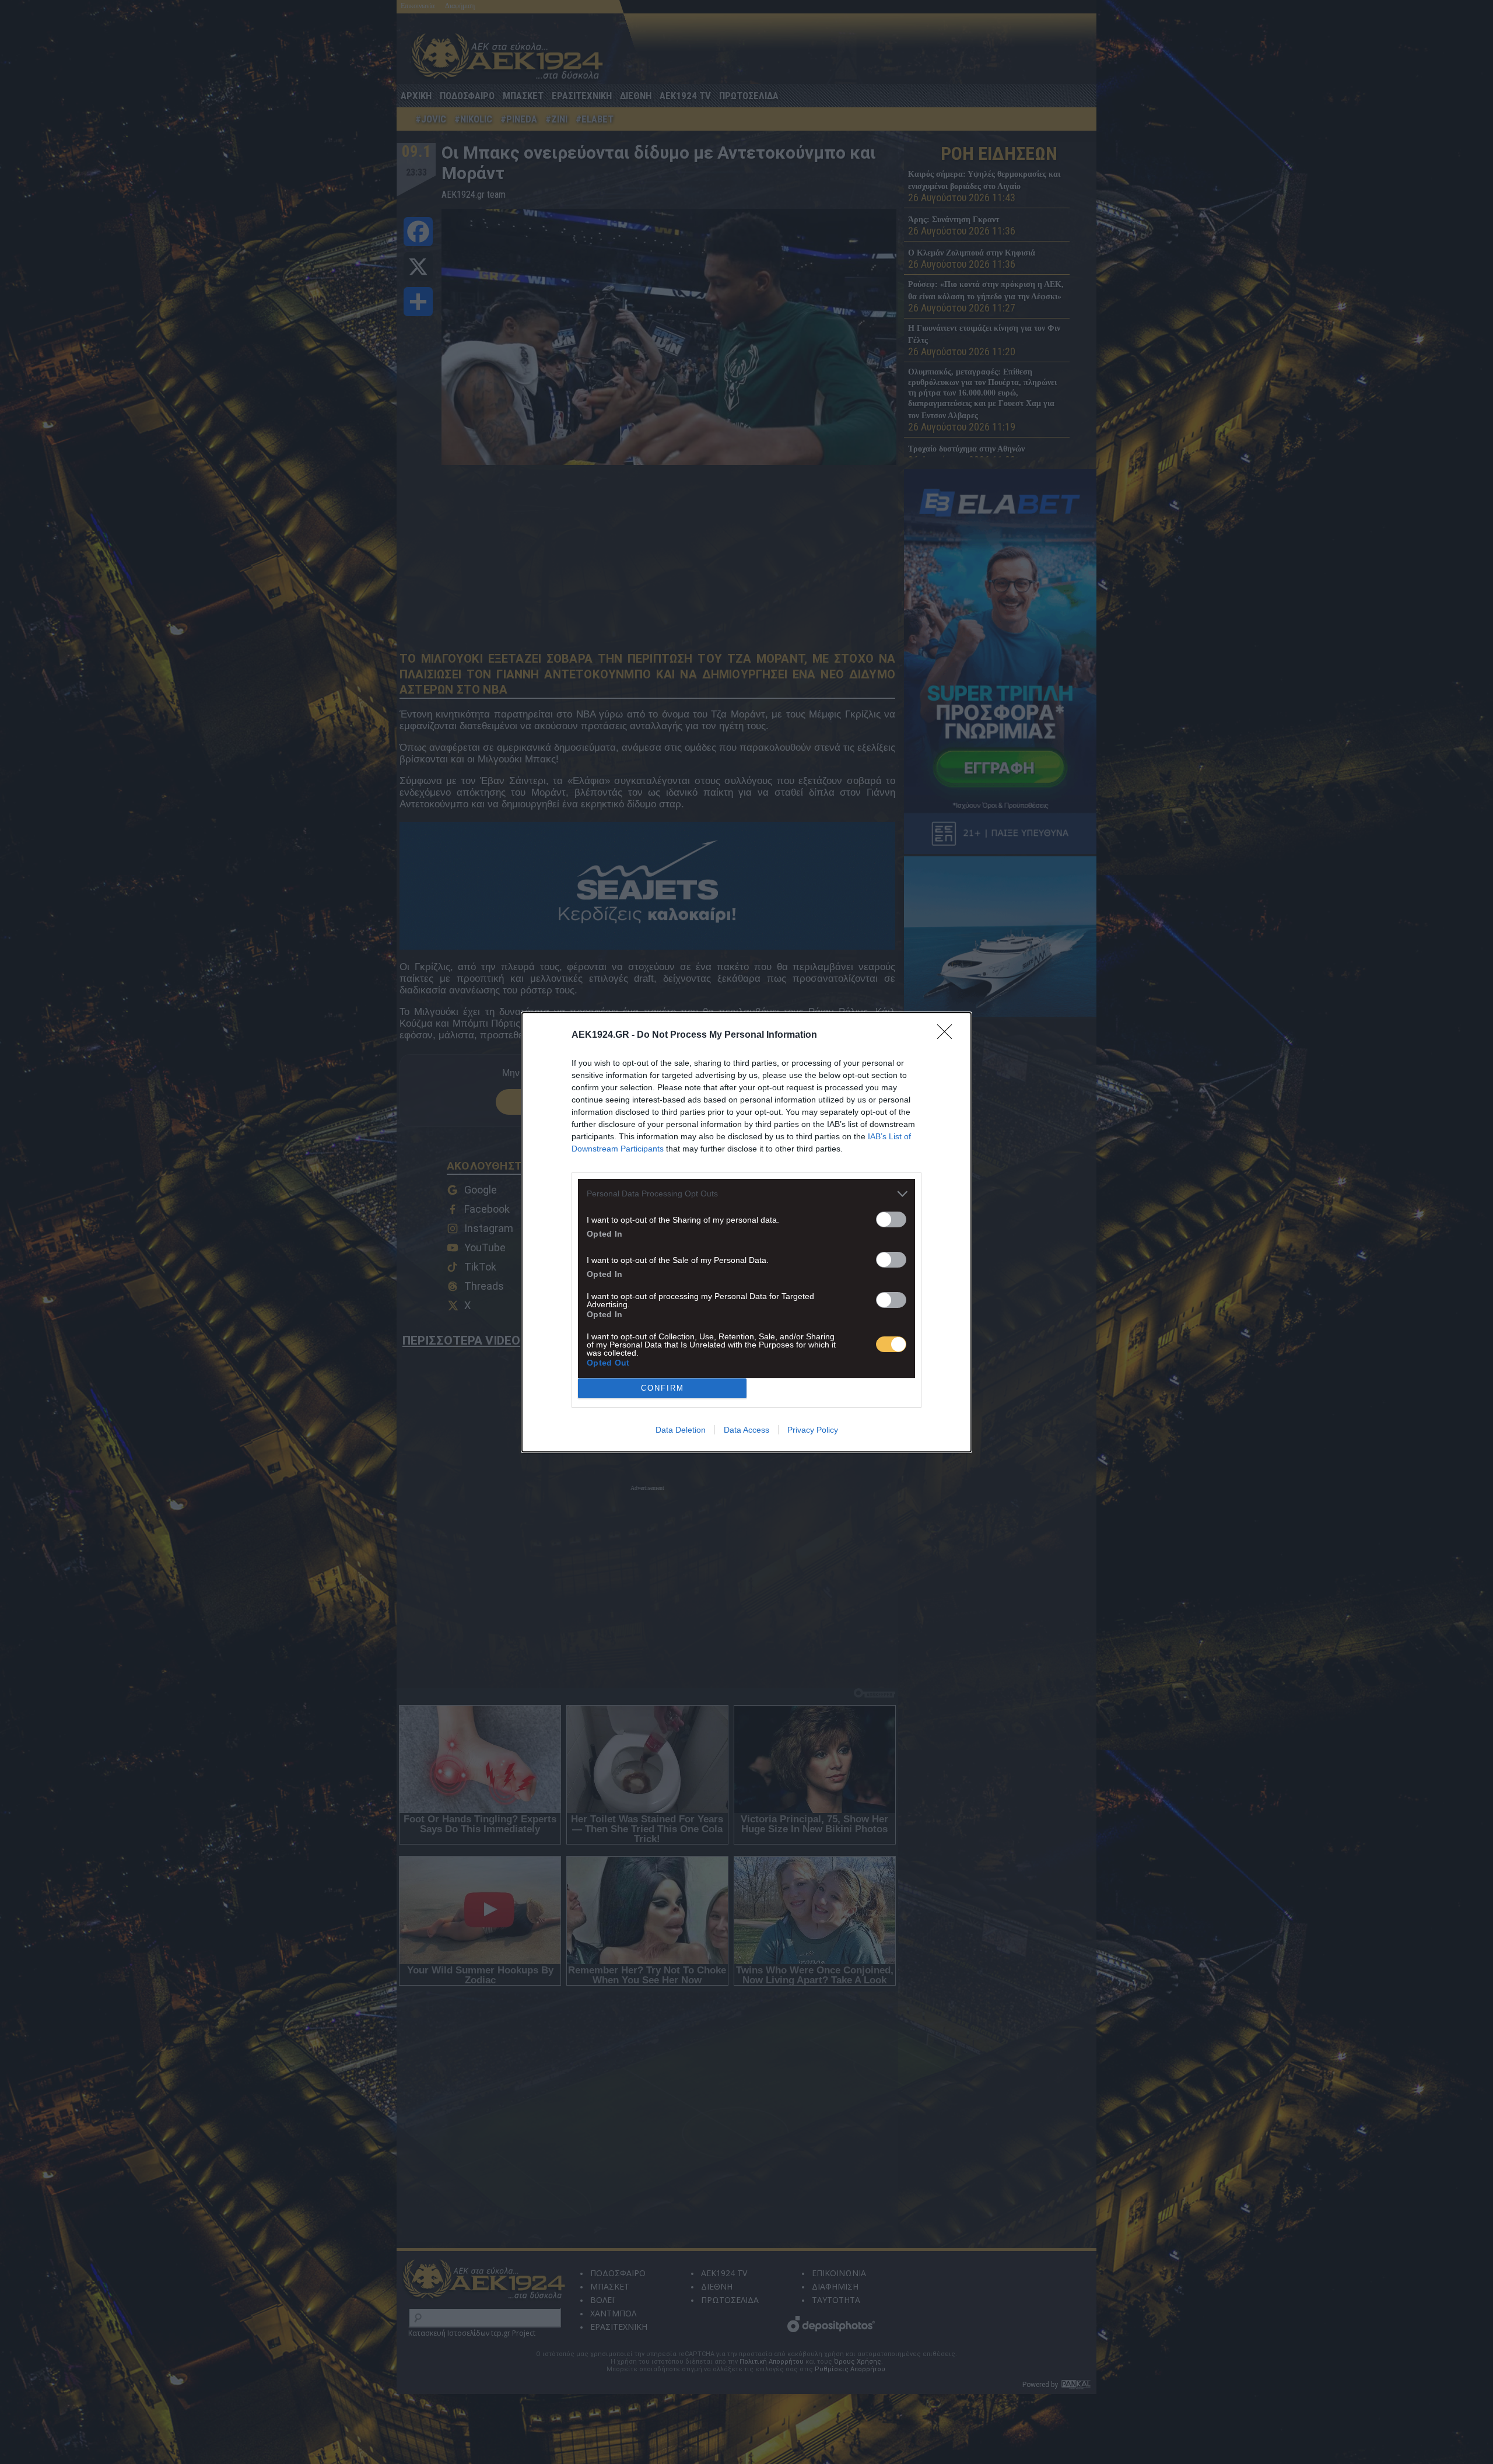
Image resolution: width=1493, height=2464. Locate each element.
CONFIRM (663, 1388)
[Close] (948, 1035)
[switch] (891, 1219)
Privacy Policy (813, 1430)
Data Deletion (681, 1430)
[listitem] (746, 1194)
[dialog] (746, 1232)
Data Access (746, 1430)
